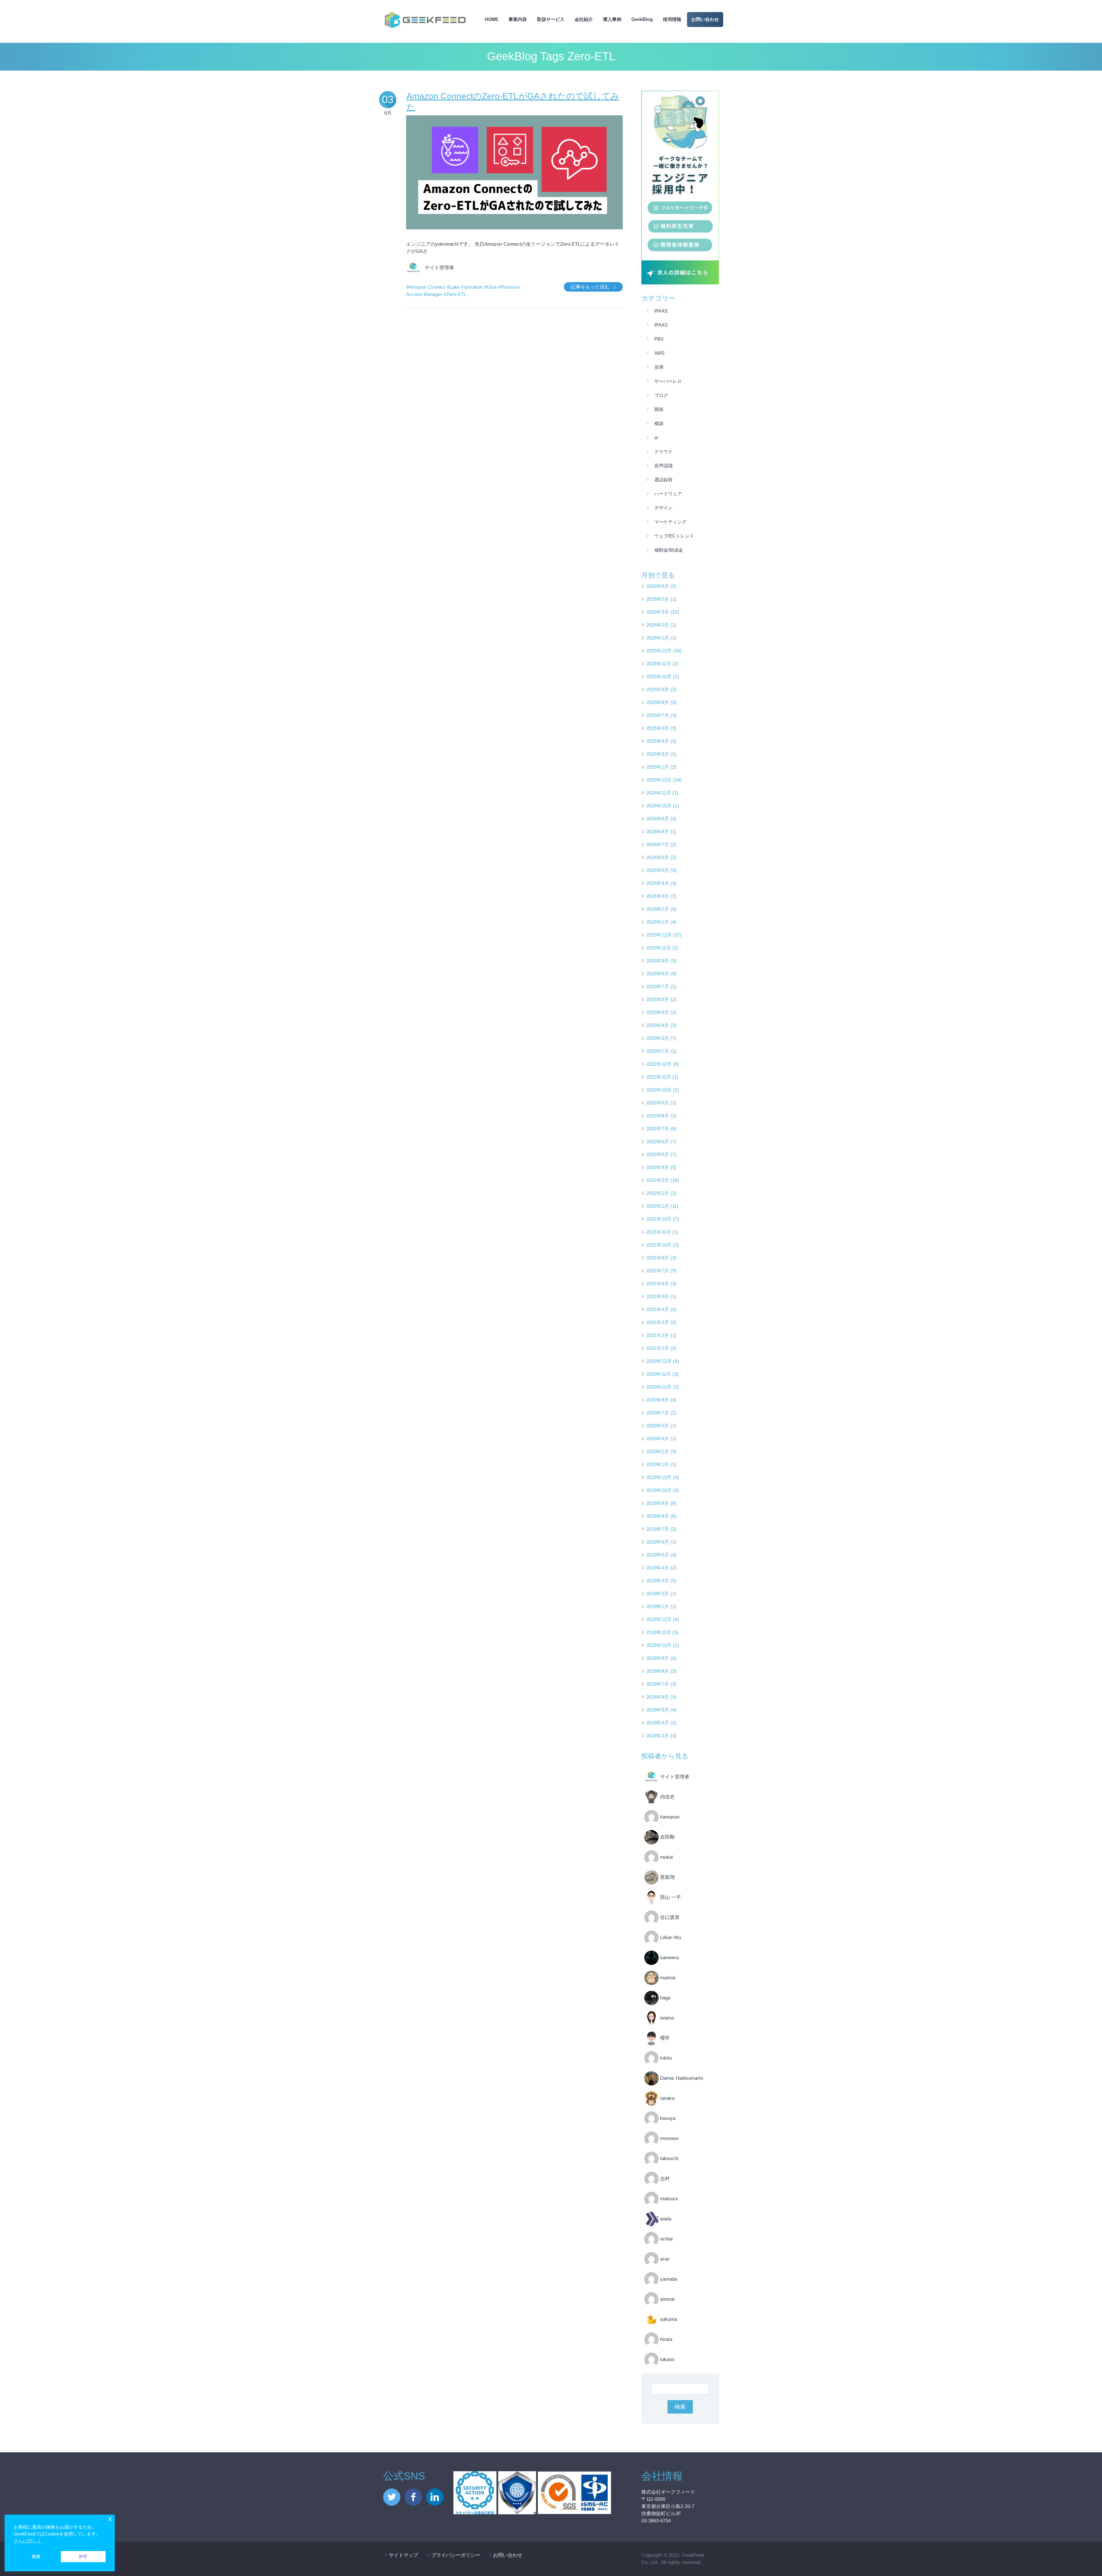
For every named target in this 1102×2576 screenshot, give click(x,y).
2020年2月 (658, 1452)
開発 (659, 409)
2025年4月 (658, 741)
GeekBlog (642, 19)
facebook (413, 2497)
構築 (659, 423)
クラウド (663, 452)
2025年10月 (659, 677)
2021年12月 (659, 1219)
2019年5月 (658, 1555)
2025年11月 (659, 664)
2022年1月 (658, 1206)
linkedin (435, 2497)
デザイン (663, 508)
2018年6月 (658, 1697)
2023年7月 (658, 987)
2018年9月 (658, 1658)
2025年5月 (658, 728)
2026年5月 (658, 599)
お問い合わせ (705, 19)
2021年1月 (658, 1348)
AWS (659, 353)
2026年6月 (658, 586)
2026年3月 (658, 612)
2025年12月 (659, 651)
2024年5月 (658, 870)
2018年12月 (659, 1620)
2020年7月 (658, 1413)
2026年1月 (658, 638)
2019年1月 (658, 1607)
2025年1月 (658, 767)
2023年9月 (658, 961)
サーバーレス (668, 381)
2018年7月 (658, 1684)
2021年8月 (658, 1258)
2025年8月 (658, 702)
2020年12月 (659, 1361)
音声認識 (663, 466)
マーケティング (670, 522)
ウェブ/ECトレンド (674, 536)
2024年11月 (659, 793)
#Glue (490, 287)
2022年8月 (658, 1116)
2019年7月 (658, 1529)
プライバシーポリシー (456, 2555)
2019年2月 (658, 1594)
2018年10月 (659, 1645)
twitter (392, 2497)
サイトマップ (403, 2555)
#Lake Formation (465, 287)
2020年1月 (658, 1465)
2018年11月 (659, 1632)
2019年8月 (658, 1516)
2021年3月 (658, 1322)
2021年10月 (659, 1245)
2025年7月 (658, 715)
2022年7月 (658, 1129)
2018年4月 (658, 1723)
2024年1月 (658, 922)
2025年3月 (658, 754)
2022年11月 (659, 1077)
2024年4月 (658, 883)
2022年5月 (658, 1155)
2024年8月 (658, 832)
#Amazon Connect (426, 287)
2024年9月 (658, 819)
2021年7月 (658, 1271)
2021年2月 (658, 1335)
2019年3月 (658, 1581)
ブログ (661, 395)
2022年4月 (658, 1167)
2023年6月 (658, 1000)
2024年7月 (658, 845)
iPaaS (661, 311)
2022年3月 (658, 1180)
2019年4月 (658, 1568)
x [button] (110, 2519)
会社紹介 (584, 19)
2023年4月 (658, 1025)
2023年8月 (658, 974)
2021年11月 (659, 1232)
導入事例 (612, 19)
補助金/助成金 (669, 550)
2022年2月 (658, 1193)
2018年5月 (658, 1710)
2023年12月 (659, 935)
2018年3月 (658, 1736)
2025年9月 (658, 690)
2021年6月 (658, 1284)
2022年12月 (659, 1064)
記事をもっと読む (590, 287)
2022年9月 (658, 1103)
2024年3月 (658, 896)
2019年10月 (659, 1490)
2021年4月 (658, 1310)
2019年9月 (658, 1503)
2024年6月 (658, 857)
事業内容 (518, 19)
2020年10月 (659, 1387)
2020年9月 (658, 1400)
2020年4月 (658, 1439)
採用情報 (672, 19)
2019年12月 (659, 1477)
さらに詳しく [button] (28, 2541)
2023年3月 (658, 1038)
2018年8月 (658, 1671)
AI (656, 438)
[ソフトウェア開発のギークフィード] (425, 10)
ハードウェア (668, 494)
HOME (492, 19)
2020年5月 (658, 1426)
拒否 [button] (36, 2556)
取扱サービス (551, 19)
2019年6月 (658, 1542)
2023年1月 (658, 1051)
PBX (659, 339)
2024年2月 (658, 909)
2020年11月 (659, 1374)
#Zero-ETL (455, 294)
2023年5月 (658, 1012)
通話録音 (663, 480)
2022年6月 (658, 1142)
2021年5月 (658, 1297)
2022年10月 (659, 1090)
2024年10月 (659, 806)
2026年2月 (658, 625)
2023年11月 (659, 948)
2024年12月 (659, 780)
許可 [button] (83, 2556)
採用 (659, 367)
